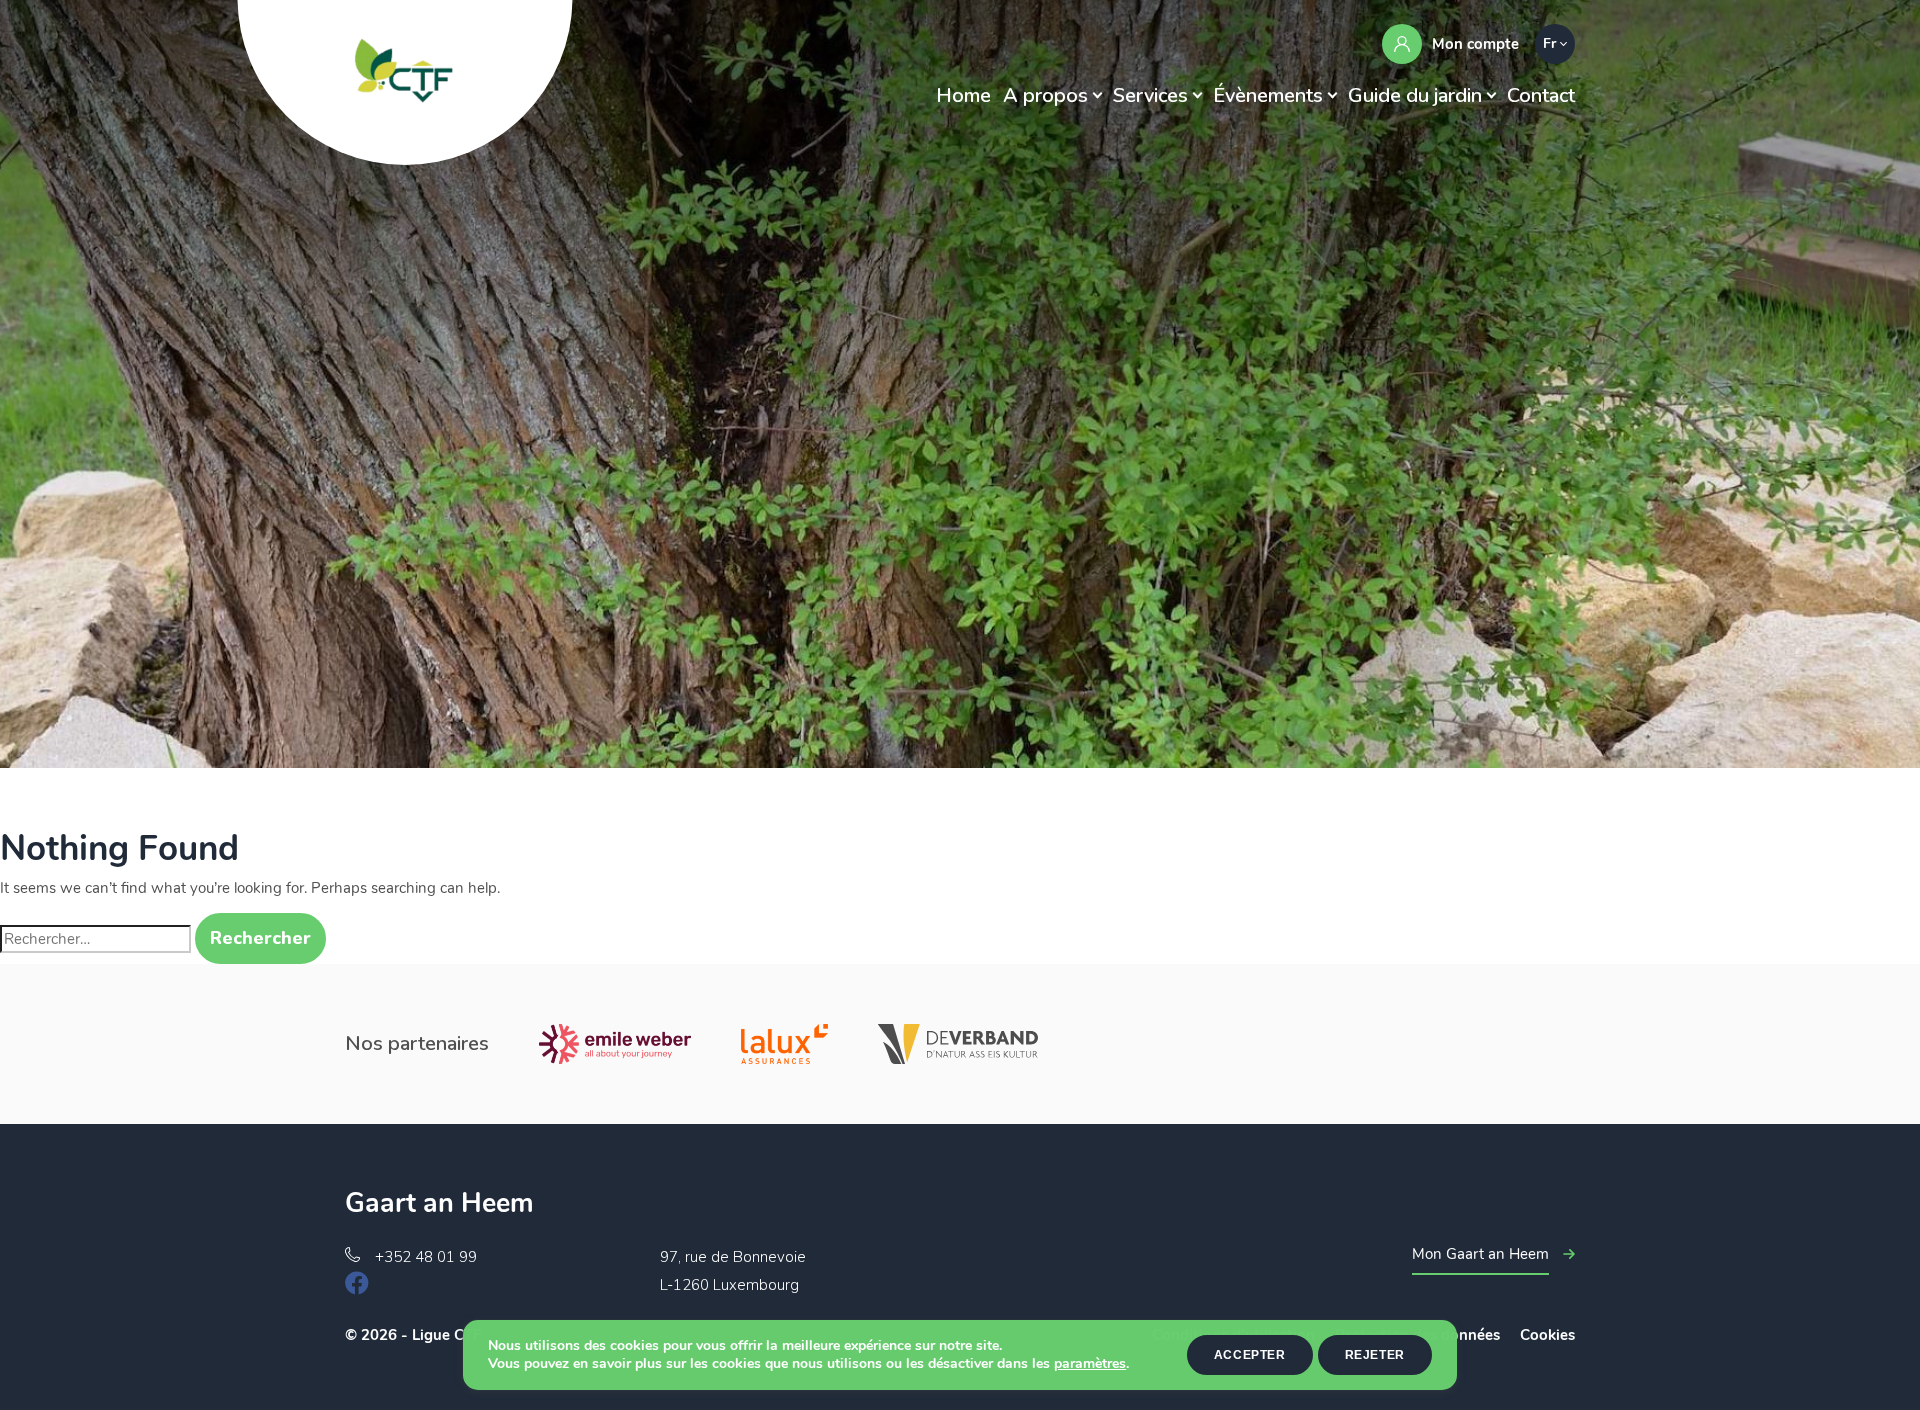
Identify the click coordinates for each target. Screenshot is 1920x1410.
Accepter (1250, 1355)
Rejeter (1375, 1355)
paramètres (1090, 1364)
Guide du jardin (1415, 95)
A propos (1045, 95)
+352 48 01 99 (426, 1257)
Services (1150, 95)
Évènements (1268, 95)
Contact (1541, 95)
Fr (1549, 43)
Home (963, 95)
